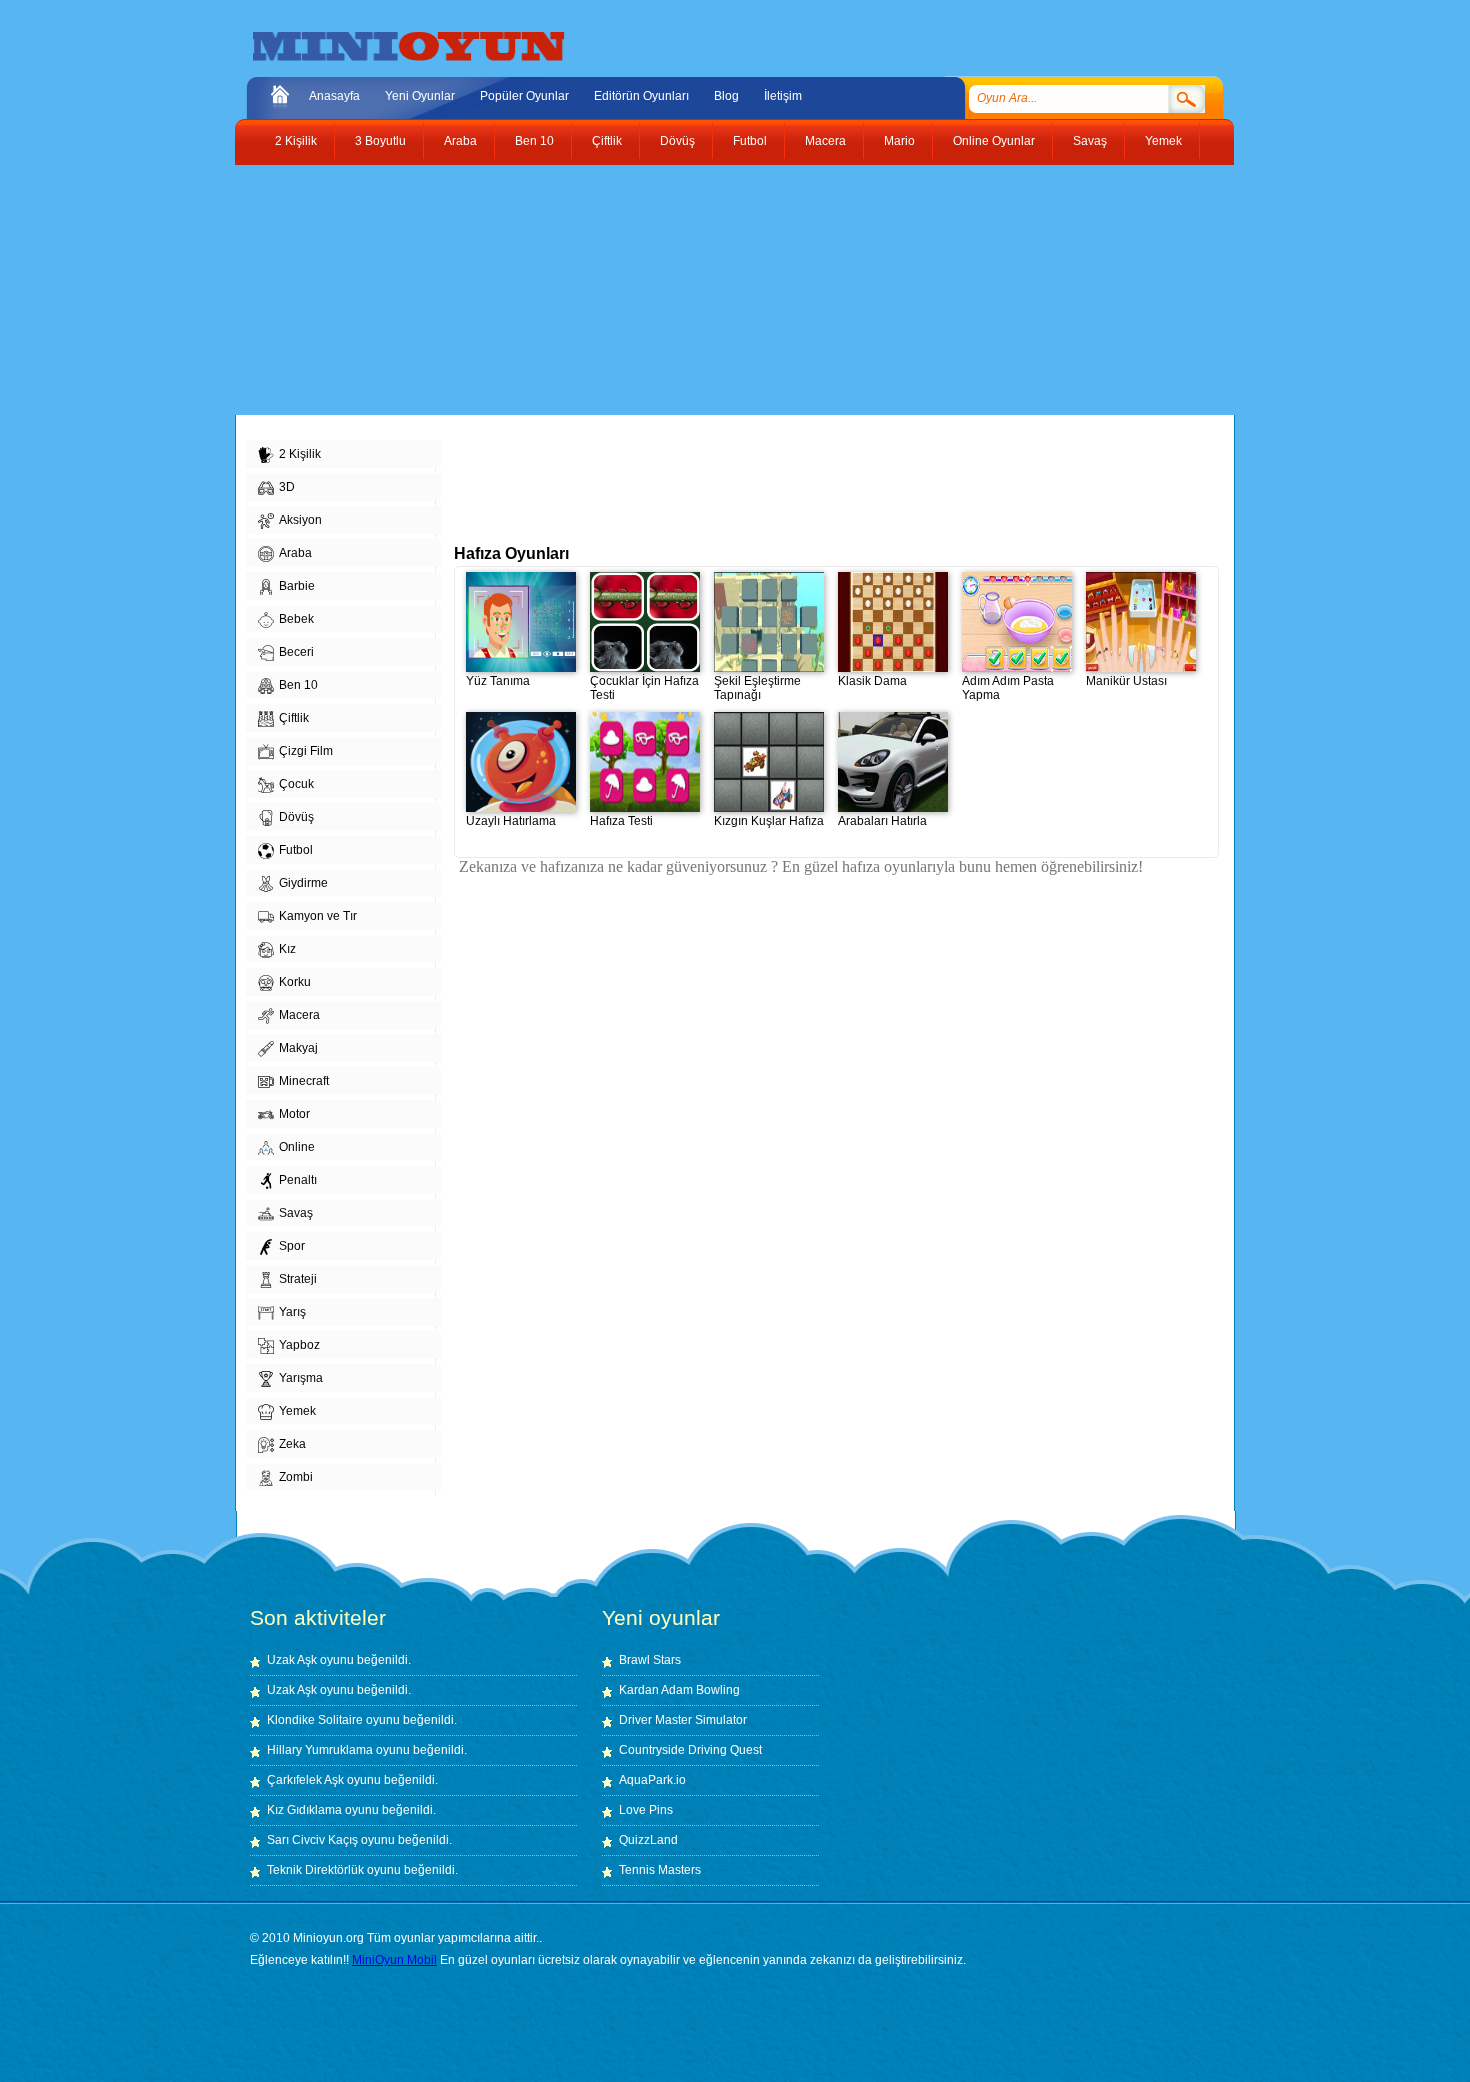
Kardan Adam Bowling (679, 1690)
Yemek (1163, 141)
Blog (726, 96)
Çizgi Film (306, 751)
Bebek (296, 619)
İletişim (783, 96)
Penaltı (298, 1180)
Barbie (297, 586)
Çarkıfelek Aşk (305, 1780)
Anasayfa (334, 96)
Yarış (292, 1312)
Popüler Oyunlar (524, 96)
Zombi (296, 1477)
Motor (294, 1114)
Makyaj (298, 1048)
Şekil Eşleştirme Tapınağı (757, 688)
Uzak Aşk (292, 1660)
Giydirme (303, 883)
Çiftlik (607, 141)
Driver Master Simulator (683, 1720)
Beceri (296, 652)
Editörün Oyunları (641, 96)
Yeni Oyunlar (420, 96)
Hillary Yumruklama (320, 1750)
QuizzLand (648, 1840)
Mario (899, 141)
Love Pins (646, 1810)
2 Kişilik (296, 141)
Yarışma (301, 1378)
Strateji (298, 1279)
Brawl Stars (650, 1660)
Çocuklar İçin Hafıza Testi (644, 688)
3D (287, 487)
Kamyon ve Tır (318, 916)
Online (297, 1147)
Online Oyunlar (994, 141)
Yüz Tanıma (498, 681)
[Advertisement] (720, 290)
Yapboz (299, 1345)
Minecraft (304, 1081)
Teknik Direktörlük (315, 1870)
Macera (825, 141)
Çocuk (296, 784)
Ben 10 (534, 141)
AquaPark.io (652, 1780)
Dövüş (677, 141)
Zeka (292, 1444)
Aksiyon (300, 520)
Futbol (750, 141)
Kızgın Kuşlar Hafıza (769, 821)
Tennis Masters (660, 1870)
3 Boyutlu (380, 141)
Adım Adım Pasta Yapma (1008, 688)
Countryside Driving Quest (690, 1750)
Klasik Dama (872, 681)
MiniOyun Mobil (394, 1960)
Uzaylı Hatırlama (511, 821)
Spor (292, 1246)
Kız (287, 949)
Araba (460, 141)
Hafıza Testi (621, 821)
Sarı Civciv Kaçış (312, 1840)
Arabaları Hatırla (882, 821)
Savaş (1090, 141)
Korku (295, 982)
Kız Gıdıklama (304, 1810)
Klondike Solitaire (315, 1720)
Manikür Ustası (1126, 681)
